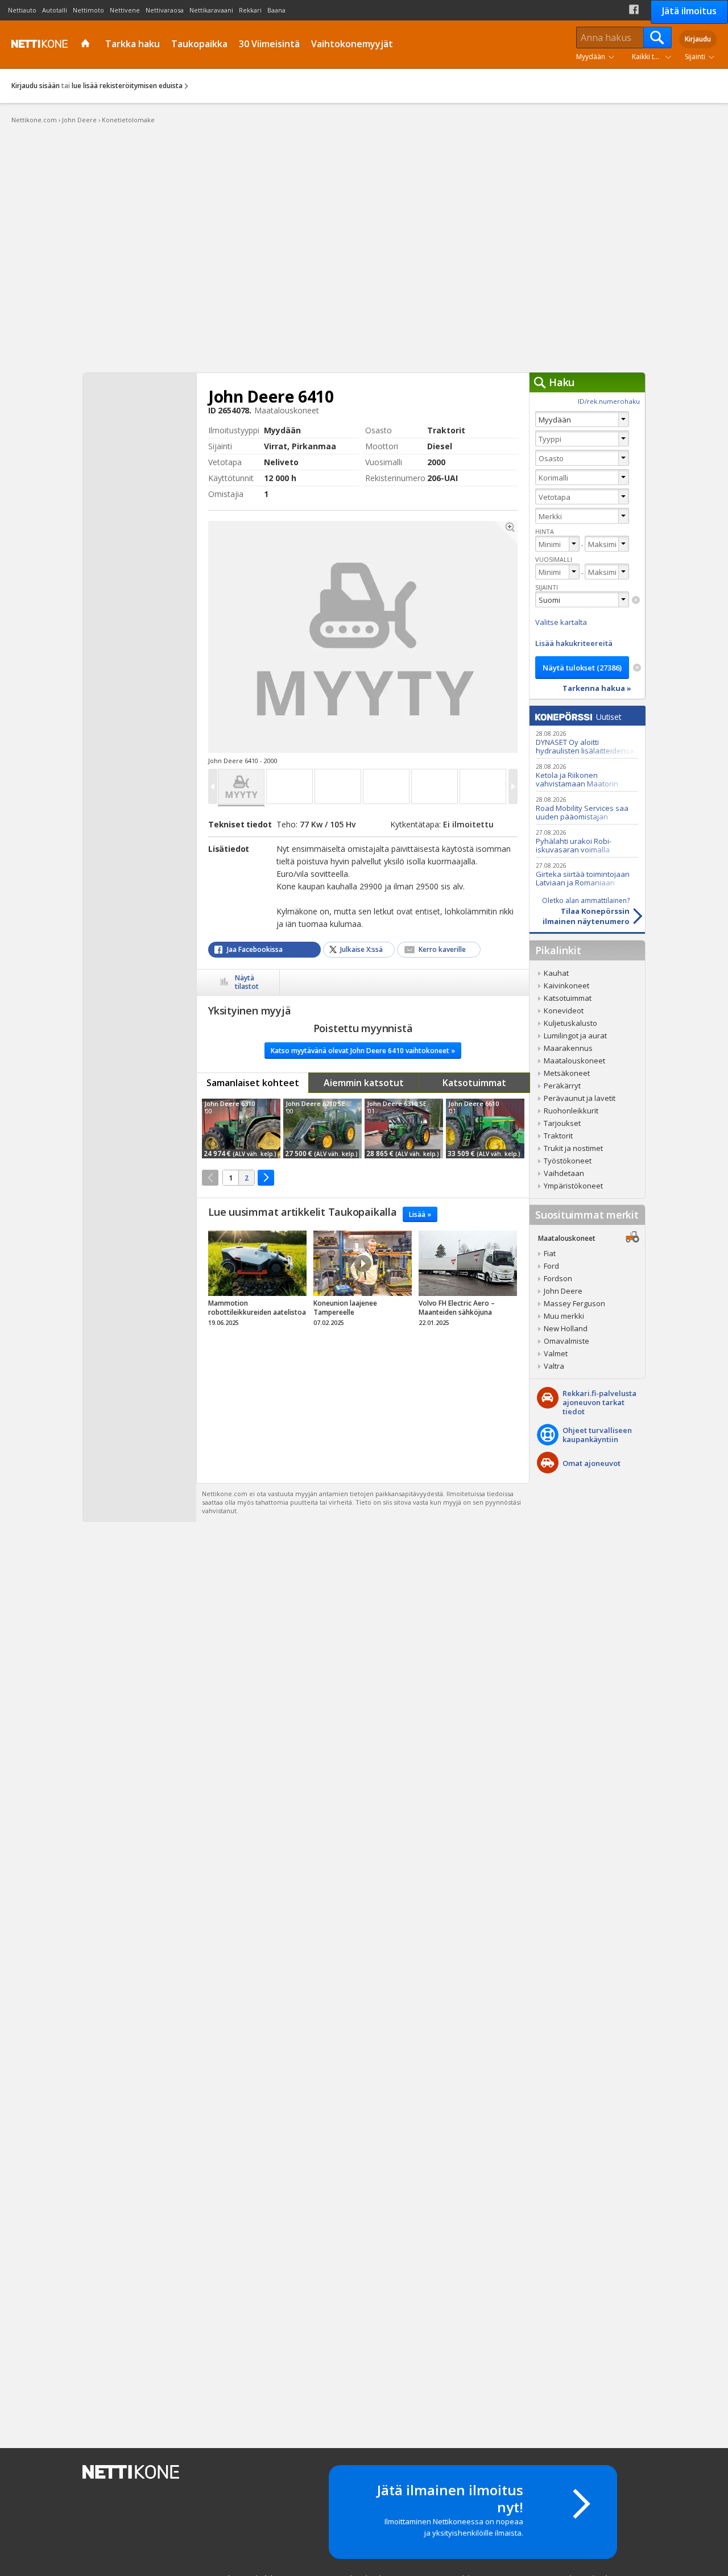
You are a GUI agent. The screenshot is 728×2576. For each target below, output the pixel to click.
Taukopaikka (199, 44)
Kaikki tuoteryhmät (654, 57)
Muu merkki (564, 1316)
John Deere (563, 1291)
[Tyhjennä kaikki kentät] (637, 668)
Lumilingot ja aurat (575, 1036)
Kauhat (556, 973)
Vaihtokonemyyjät (352, 44)
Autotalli (55, 10)
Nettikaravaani (211, 10)
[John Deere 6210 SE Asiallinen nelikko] (322, 1128)
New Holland (566, 1328)
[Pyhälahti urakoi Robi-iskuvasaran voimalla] (587, 841)
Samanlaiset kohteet (253, 1083)
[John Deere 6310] (241, 1128)
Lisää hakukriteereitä (574, 643)
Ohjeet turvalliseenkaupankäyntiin (597, 1435)
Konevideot (564, 1010)
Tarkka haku (133, 44)
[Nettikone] (37, 44)
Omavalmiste (566, 1341)
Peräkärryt (562, 1086)
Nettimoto (88, 10)
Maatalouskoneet (574, 1061)
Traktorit (558, 1136)
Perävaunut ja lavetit (580, 1098)
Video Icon (363, 1264)
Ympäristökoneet (573, 1186)
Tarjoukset (562, 1123)
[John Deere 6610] (485, 1128)
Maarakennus (568, 1048)
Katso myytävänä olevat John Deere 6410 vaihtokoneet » (363, 1051)
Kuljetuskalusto (570, 1023)
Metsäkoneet (567, 1073)
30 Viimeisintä (269, 44)
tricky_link (257, 1282)
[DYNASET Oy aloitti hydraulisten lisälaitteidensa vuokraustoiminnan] (587, 742)
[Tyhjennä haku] (636, 600)
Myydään (591, 57)
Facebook (634, 9)
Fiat (550, 1253)
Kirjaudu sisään (36, 86)
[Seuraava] (266, 1178)
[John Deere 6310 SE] (404, 1128)
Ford (551, 1266)
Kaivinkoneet (566, 985)
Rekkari (250, 10)
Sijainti (695, 57)
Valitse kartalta (561, 622)
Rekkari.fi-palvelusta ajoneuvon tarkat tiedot (599, 1402)
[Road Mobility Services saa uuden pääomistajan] (587, 808)
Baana (276, 10)
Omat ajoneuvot (591, 1463)
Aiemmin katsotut (364, 1083)
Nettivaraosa (165, 10)
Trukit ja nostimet (573, 1148)
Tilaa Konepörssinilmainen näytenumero (586, 911)
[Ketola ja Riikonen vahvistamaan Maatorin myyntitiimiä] (587, 775)
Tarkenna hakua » (597, 688)
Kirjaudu (698, 39)
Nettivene (125, 10)
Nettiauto (22, 10)
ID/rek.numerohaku (609, 401)
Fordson (558, 1278)
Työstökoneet (568, 1161)
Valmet (556, 1353)
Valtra (554, 1366)
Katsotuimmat (474, 1083)
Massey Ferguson (574, 1303)
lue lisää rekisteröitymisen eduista (127, 86)
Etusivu (87, 44)
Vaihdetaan (564, 1173)
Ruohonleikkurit (571, 1111)
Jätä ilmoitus (689, 11)
